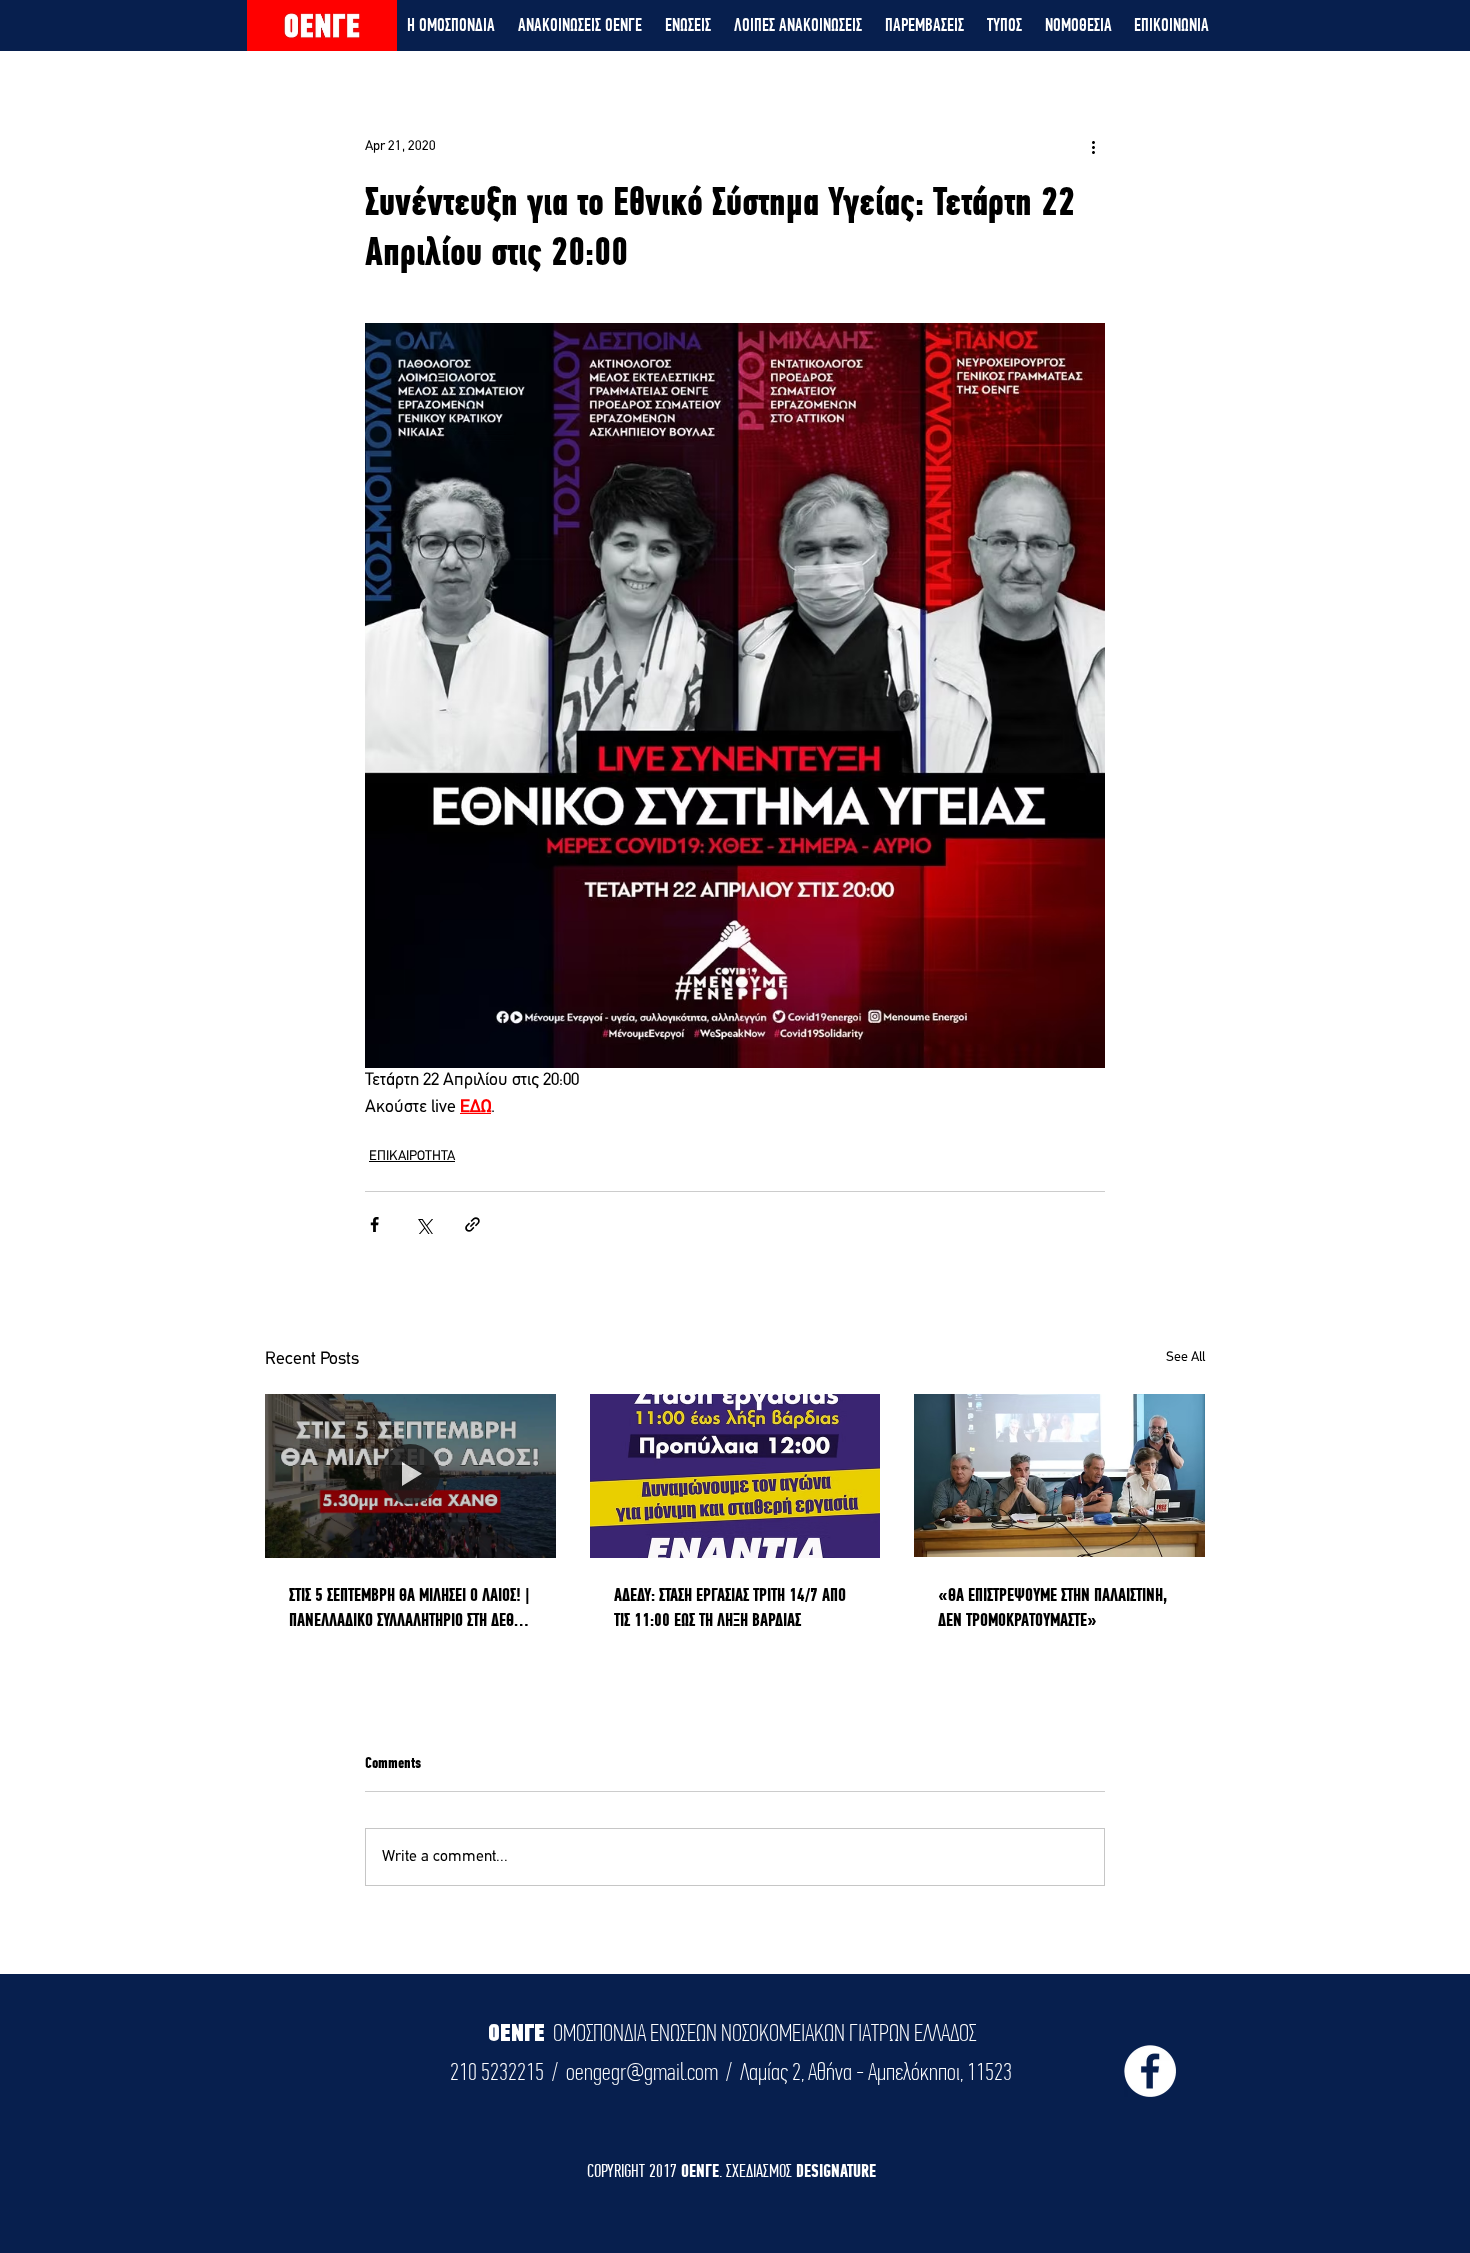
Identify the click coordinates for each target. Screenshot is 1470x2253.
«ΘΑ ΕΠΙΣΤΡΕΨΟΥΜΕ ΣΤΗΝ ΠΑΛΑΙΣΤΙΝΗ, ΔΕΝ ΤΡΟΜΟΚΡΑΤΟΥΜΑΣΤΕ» (1052, 1607)
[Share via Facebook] (374, 1224)
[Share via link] (472, 1224)
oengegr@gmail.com (642, 2072)
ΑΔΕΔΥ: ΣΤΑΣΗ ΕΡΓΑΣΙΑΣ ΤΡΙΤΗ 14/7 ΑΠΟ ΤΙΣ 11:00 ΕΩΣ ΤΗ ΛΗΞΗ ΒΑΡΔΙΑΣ (730, 1607)
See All (1185, 1357)
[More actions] (1093, 146)
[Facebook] (1150, 2071)
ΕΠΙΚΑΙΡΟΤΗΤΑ (412, 1156)
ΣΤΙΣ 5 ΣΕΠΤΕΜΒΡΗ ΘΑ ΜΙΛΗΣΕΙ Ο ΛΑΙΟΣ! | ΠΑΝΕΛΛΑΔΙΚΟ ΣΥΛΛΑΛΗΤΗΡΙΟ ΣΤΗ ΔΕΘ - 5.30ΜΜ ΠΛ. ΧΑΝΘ (409, 1608)
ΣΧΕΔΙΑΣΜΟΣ (761, 2170)
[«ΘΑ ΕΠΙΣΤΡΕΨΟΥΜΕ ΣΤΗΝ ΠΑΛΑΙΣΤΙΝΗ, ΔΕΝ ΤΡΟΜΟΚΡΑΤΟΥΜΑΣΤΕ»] (1059, 1475)
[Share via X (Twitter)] (423, 1224)
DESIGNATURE (836, 2170)
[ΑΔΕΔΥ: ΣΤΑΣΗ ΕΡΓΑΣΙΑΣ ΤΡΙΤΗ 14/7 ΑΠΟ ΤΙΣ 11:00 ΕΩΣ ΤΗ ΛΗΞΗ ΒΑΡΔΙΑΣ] (735, 1476)
